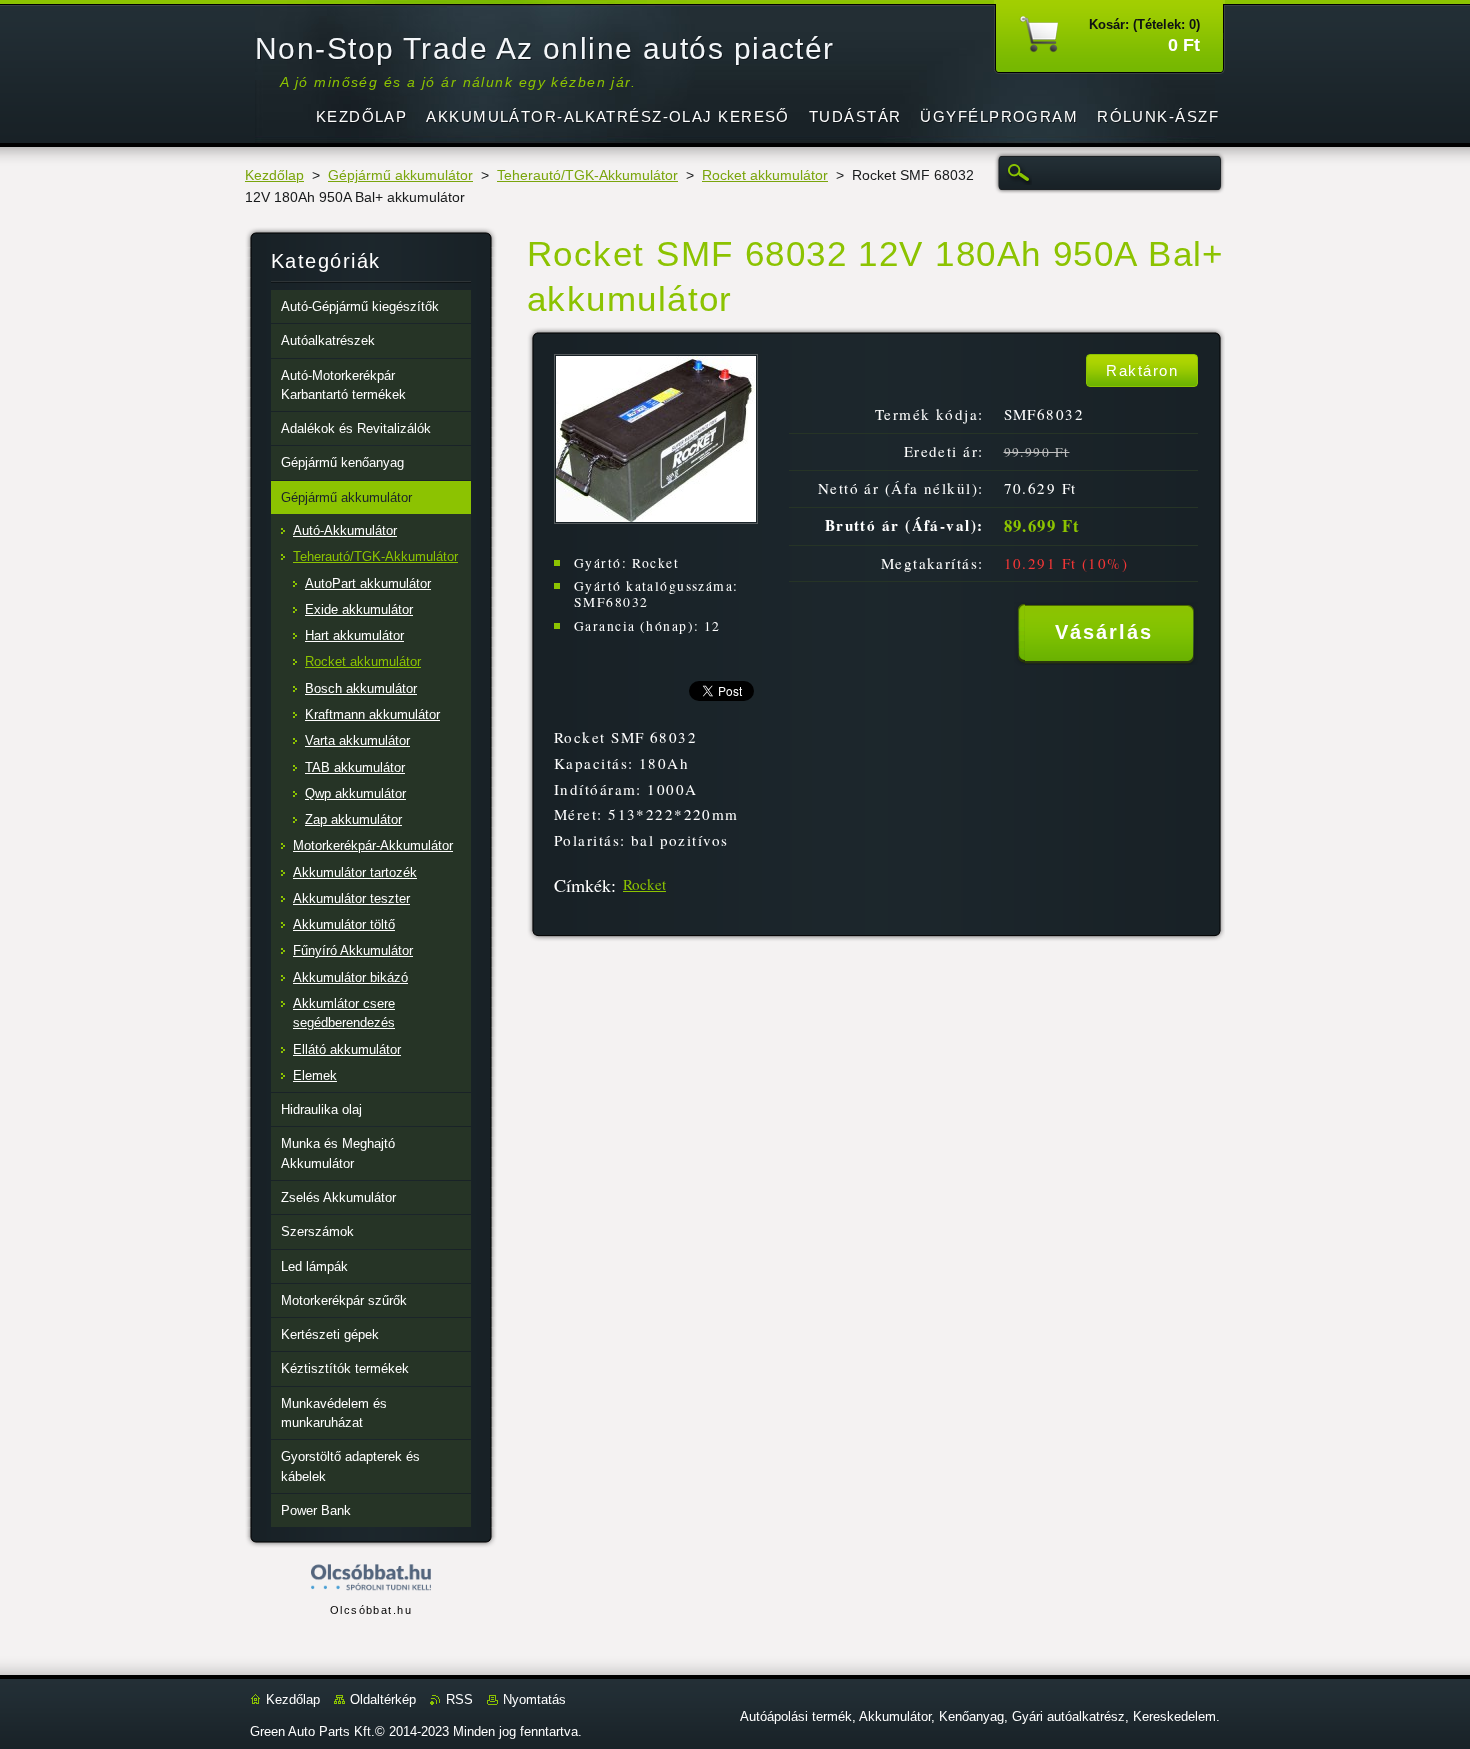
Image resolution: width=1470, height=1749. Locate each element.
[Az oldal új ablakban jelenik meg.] (656, 518)
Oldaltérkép (383, 1699)
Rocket (644, 884)
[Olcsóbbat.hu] (371, 1578)
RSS (459, 1699)
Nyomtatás (534, 1699)
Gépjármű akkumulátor (400, 175)
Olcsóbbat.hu (371, 1610)
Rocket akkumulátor (765, 175)
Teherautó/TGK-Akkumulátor (587, 175)
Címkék (582, 885)
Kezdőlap (274, 175)
